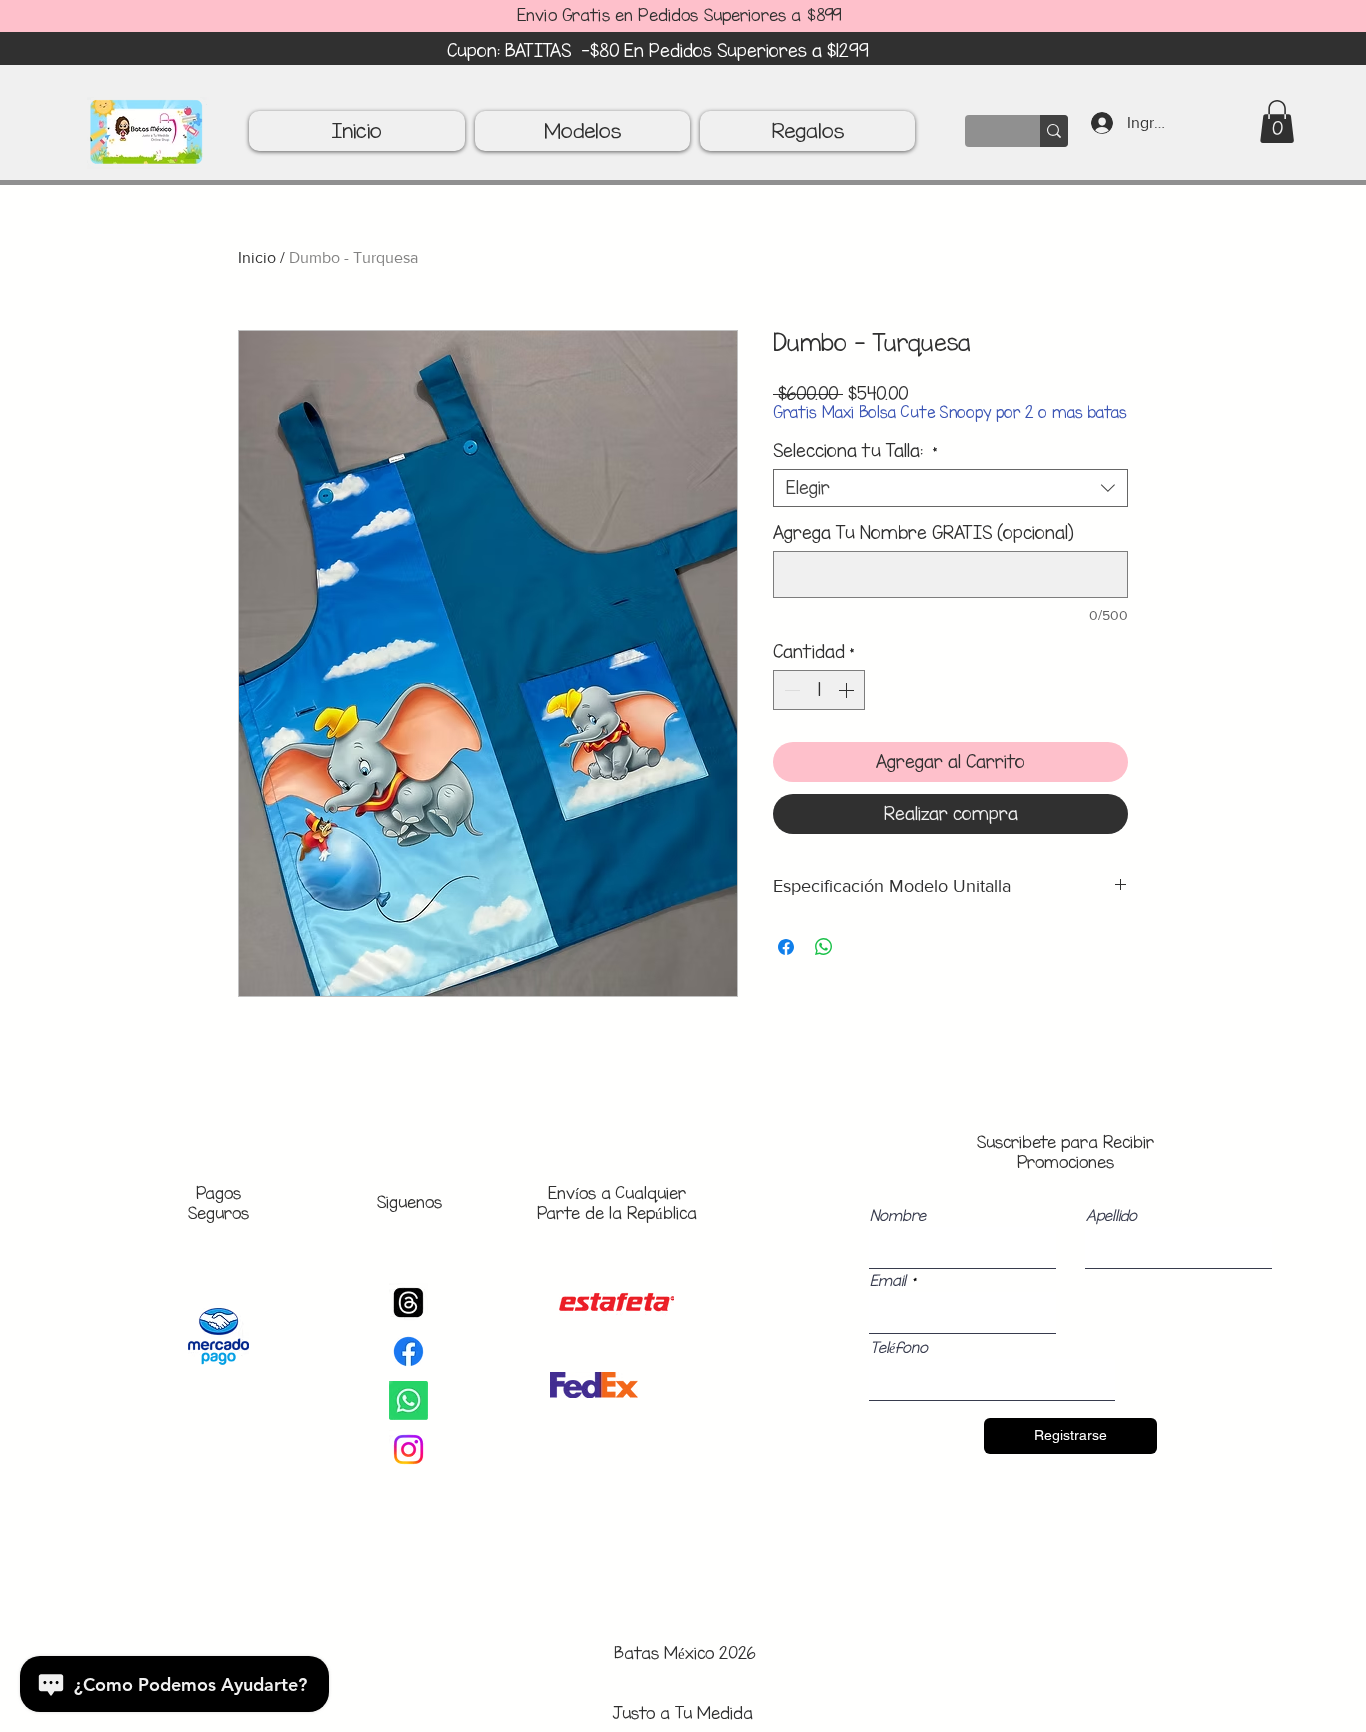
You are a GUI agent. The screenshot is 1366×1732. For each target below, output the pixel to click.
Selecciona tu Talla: (855, 451)
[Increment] (848, 690)
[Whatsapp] (408, 1400)
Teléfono (899, 1348)
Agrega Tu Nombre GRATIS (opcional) (923, 533)
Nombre (898, 1216)
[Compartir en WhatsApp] (824, 947)
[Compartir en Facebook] (786, 947)
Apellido (1111, 1216)
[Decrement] (790, 690)
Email (888, 1281)
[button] (1277, 121)
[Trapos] (408, 1302)
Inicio (257, 257)
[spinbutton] (819, 690)
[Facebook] (408, 1351)
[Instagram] (408, 1449)
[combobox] (950, 488)
